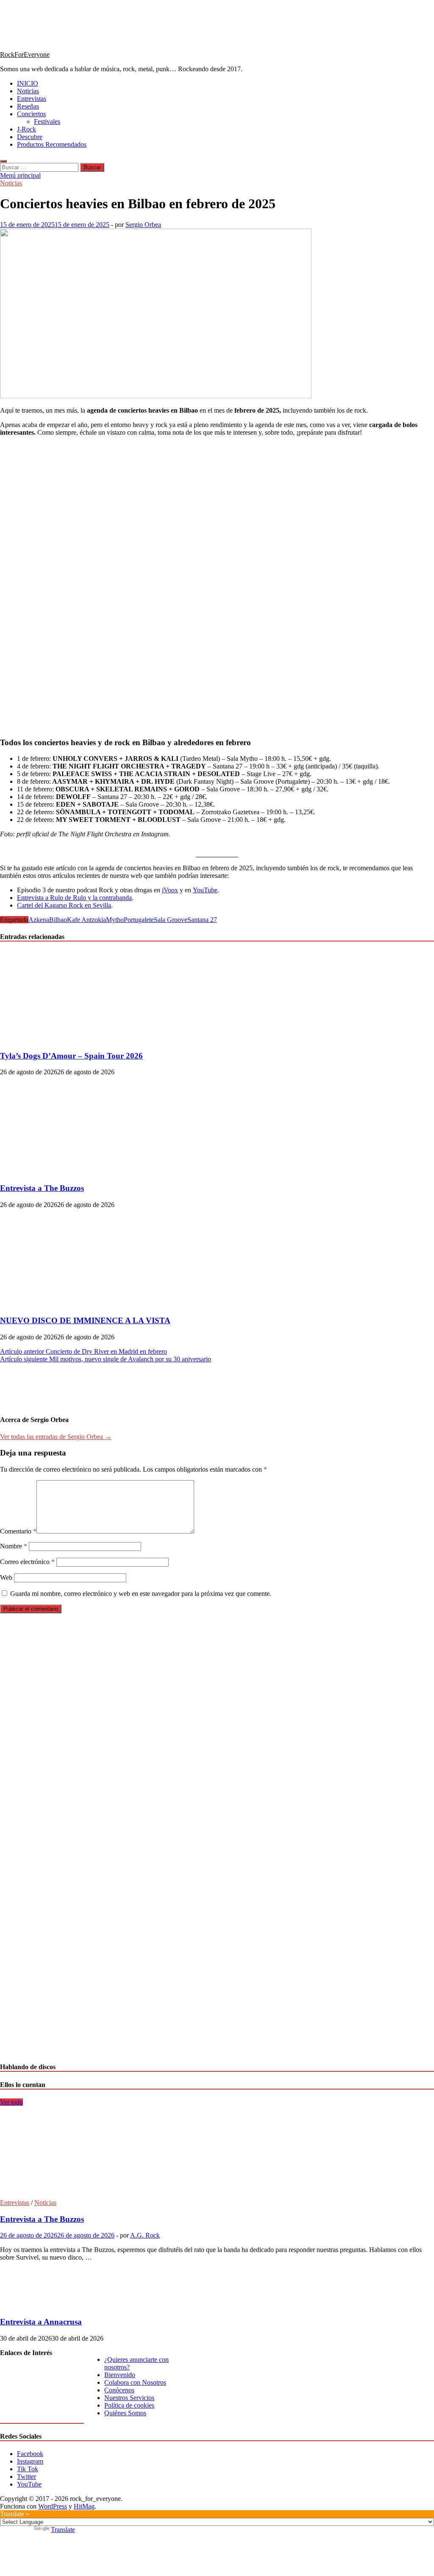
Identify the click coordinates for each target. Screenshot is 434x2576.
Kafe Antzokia (86, 920)
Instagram (30, 2461)
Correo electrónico (27, 1562)
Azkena (39, 920)
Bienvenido (120, 2375)
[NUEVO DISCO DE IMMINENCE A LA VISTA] (74, 1304)
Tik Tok (28, 2469)
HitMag (84, 2506)
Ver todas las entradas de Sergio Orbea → (56, 1437)
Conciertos (31, 114)
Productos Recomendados (52, 144)
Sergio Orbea (143, 225)
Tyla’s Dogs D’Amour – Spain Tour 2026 (71, 1056)
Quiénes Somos (125, 2413)
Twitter (26, 2477)
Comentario (18, 1531)
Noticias (28, 91)
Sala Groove (171, 920)
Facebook (30, 2454)
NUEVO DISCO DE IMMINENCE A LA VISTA (85, 1320)
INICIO (28, 83)
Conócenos (119, 2390)
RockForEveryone (25, 54)
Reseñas (28, 106)
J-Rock (26, 129)
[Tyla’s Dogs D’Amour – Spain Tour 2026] (74, 1039)
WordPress (53, 2506)
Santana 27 (202, 920)
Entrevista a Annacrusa (41, 2322)
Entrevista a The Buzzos (42, 1188)
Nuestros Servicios (129, 2398)
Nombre (14, 1546)
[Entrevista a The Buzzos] (74, 1172)
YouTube (205, 890)
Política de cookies (129, 2405)
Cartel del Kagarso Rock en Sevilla (64, 905)
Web (6, 1577)
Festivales (47, 122)
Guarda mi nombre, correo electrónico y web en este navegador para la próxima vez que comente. (141, 1594)
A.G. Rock (145, 2235)
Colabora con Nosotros (135, 2382)
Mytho (115, 920)
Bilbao (58, 920)
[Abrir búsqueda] (3, 161)
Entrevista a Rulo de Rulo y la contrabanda (74, 898)
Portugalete (139, 920)
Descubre (30, 137)
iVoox (170, 890)
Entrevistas (32, 99)
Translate (63, 2530)
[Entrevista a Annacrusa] (29, 2305)
